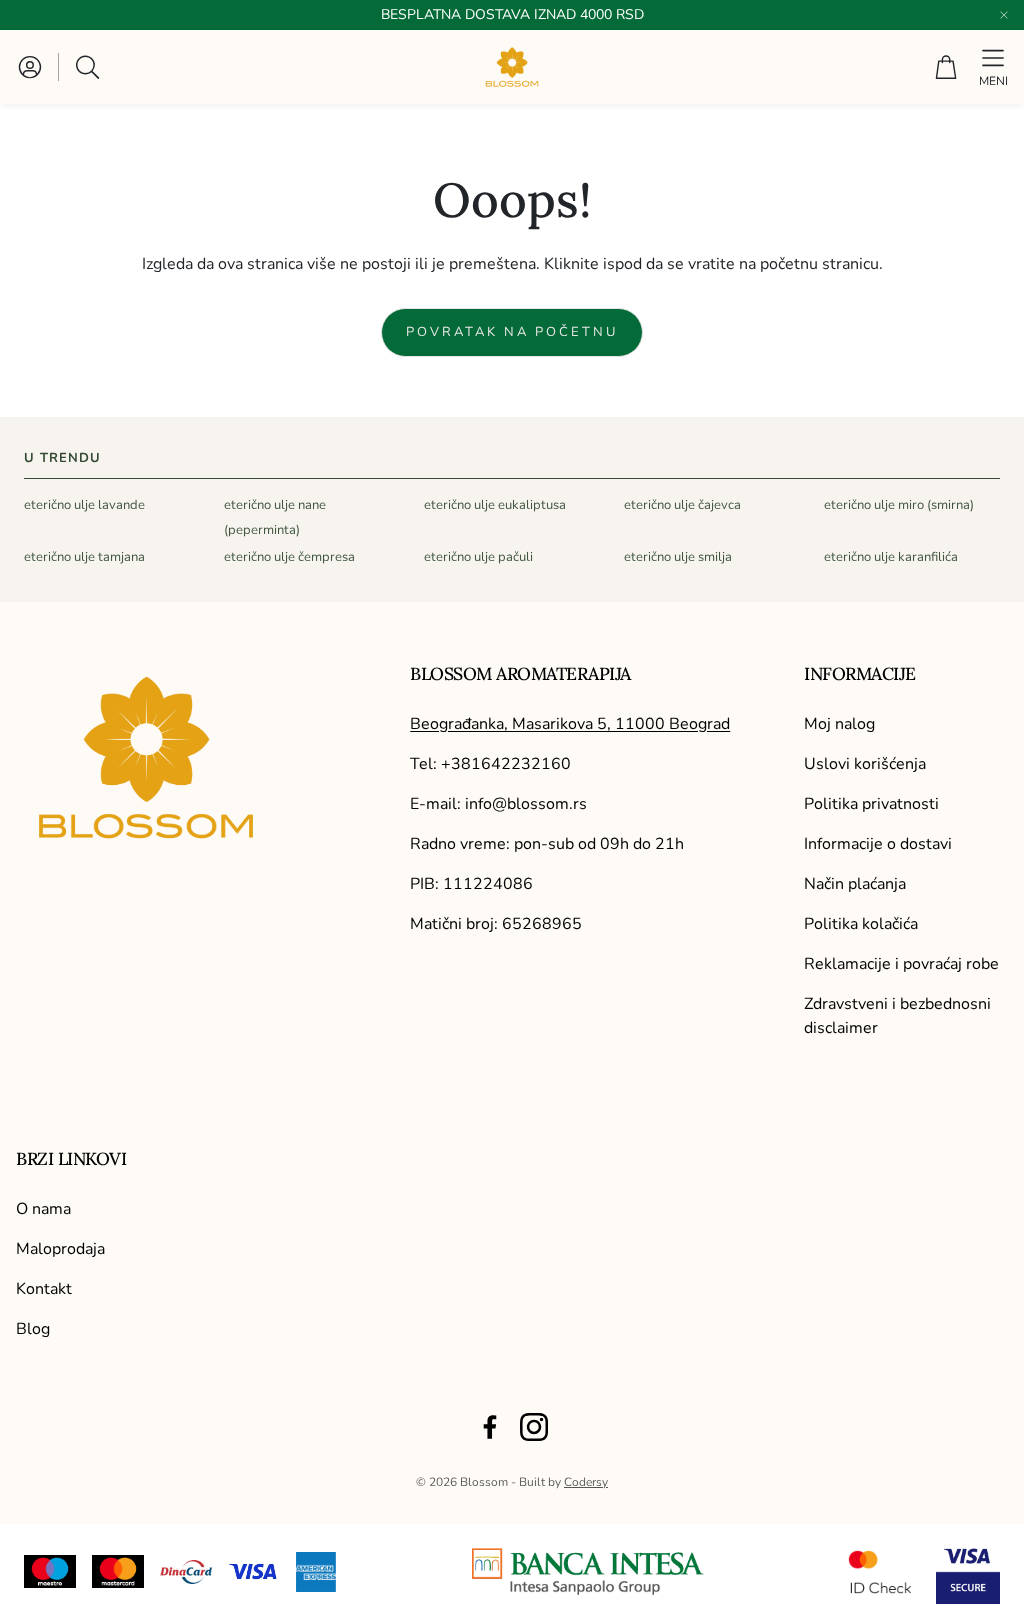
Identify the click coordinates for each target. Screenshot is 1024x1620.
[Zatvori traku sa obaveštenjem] (1004, 15)
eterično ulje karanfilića (891, 557)
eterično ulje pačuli (478, 557)
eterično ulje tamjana (84, 557)
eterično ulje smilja (678, 557)
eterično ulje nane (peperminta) (275, 517)
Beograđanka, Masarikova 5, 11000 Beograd (570, 724)
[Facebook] (490, 1427)
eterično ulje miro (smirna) (899, 505)
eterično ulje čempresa (289, 557)
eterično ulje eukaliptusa (495, 505)
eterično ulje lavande (84, 505)
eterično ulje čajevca (682, 505)
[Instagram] (534, 1427)
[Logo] (588, 1571)
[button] (89, 67)
